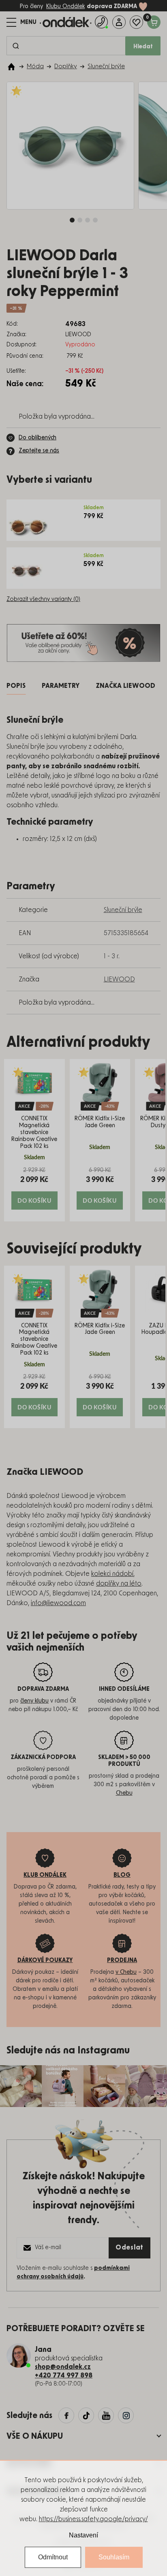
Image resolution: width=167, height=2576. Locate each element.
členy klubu (34, 1701)
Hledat (143, 47)
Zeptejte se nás (39, 451)
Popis (16, 686)
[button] (34, 1188)
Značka (125, 686)
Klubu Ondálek (65, 6)
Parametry (61, 686)
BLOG (122, 1875)
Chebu (124, 1793)
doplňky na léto (119, 1584)
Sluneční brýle (123, 910)
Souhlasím (114, 2557)
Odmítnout (53, 2557)
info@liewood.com (58, 1603)
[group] (34, 1140)
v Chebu (126, 1972)
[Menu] (21, 22)
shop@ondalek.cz (63, 2367)
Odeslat (130, 2248)
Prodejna (122, 1960)
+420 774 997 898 (64, 2375)
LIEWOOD (119, 979)
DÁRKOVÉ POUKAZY (45, 1960)
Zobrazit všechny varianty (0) (43, 599)
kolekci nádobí (112, 1574)
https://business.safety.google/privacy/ (93, 2519)
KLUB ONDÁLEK (45, 1875)
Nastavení (83, 2535)
